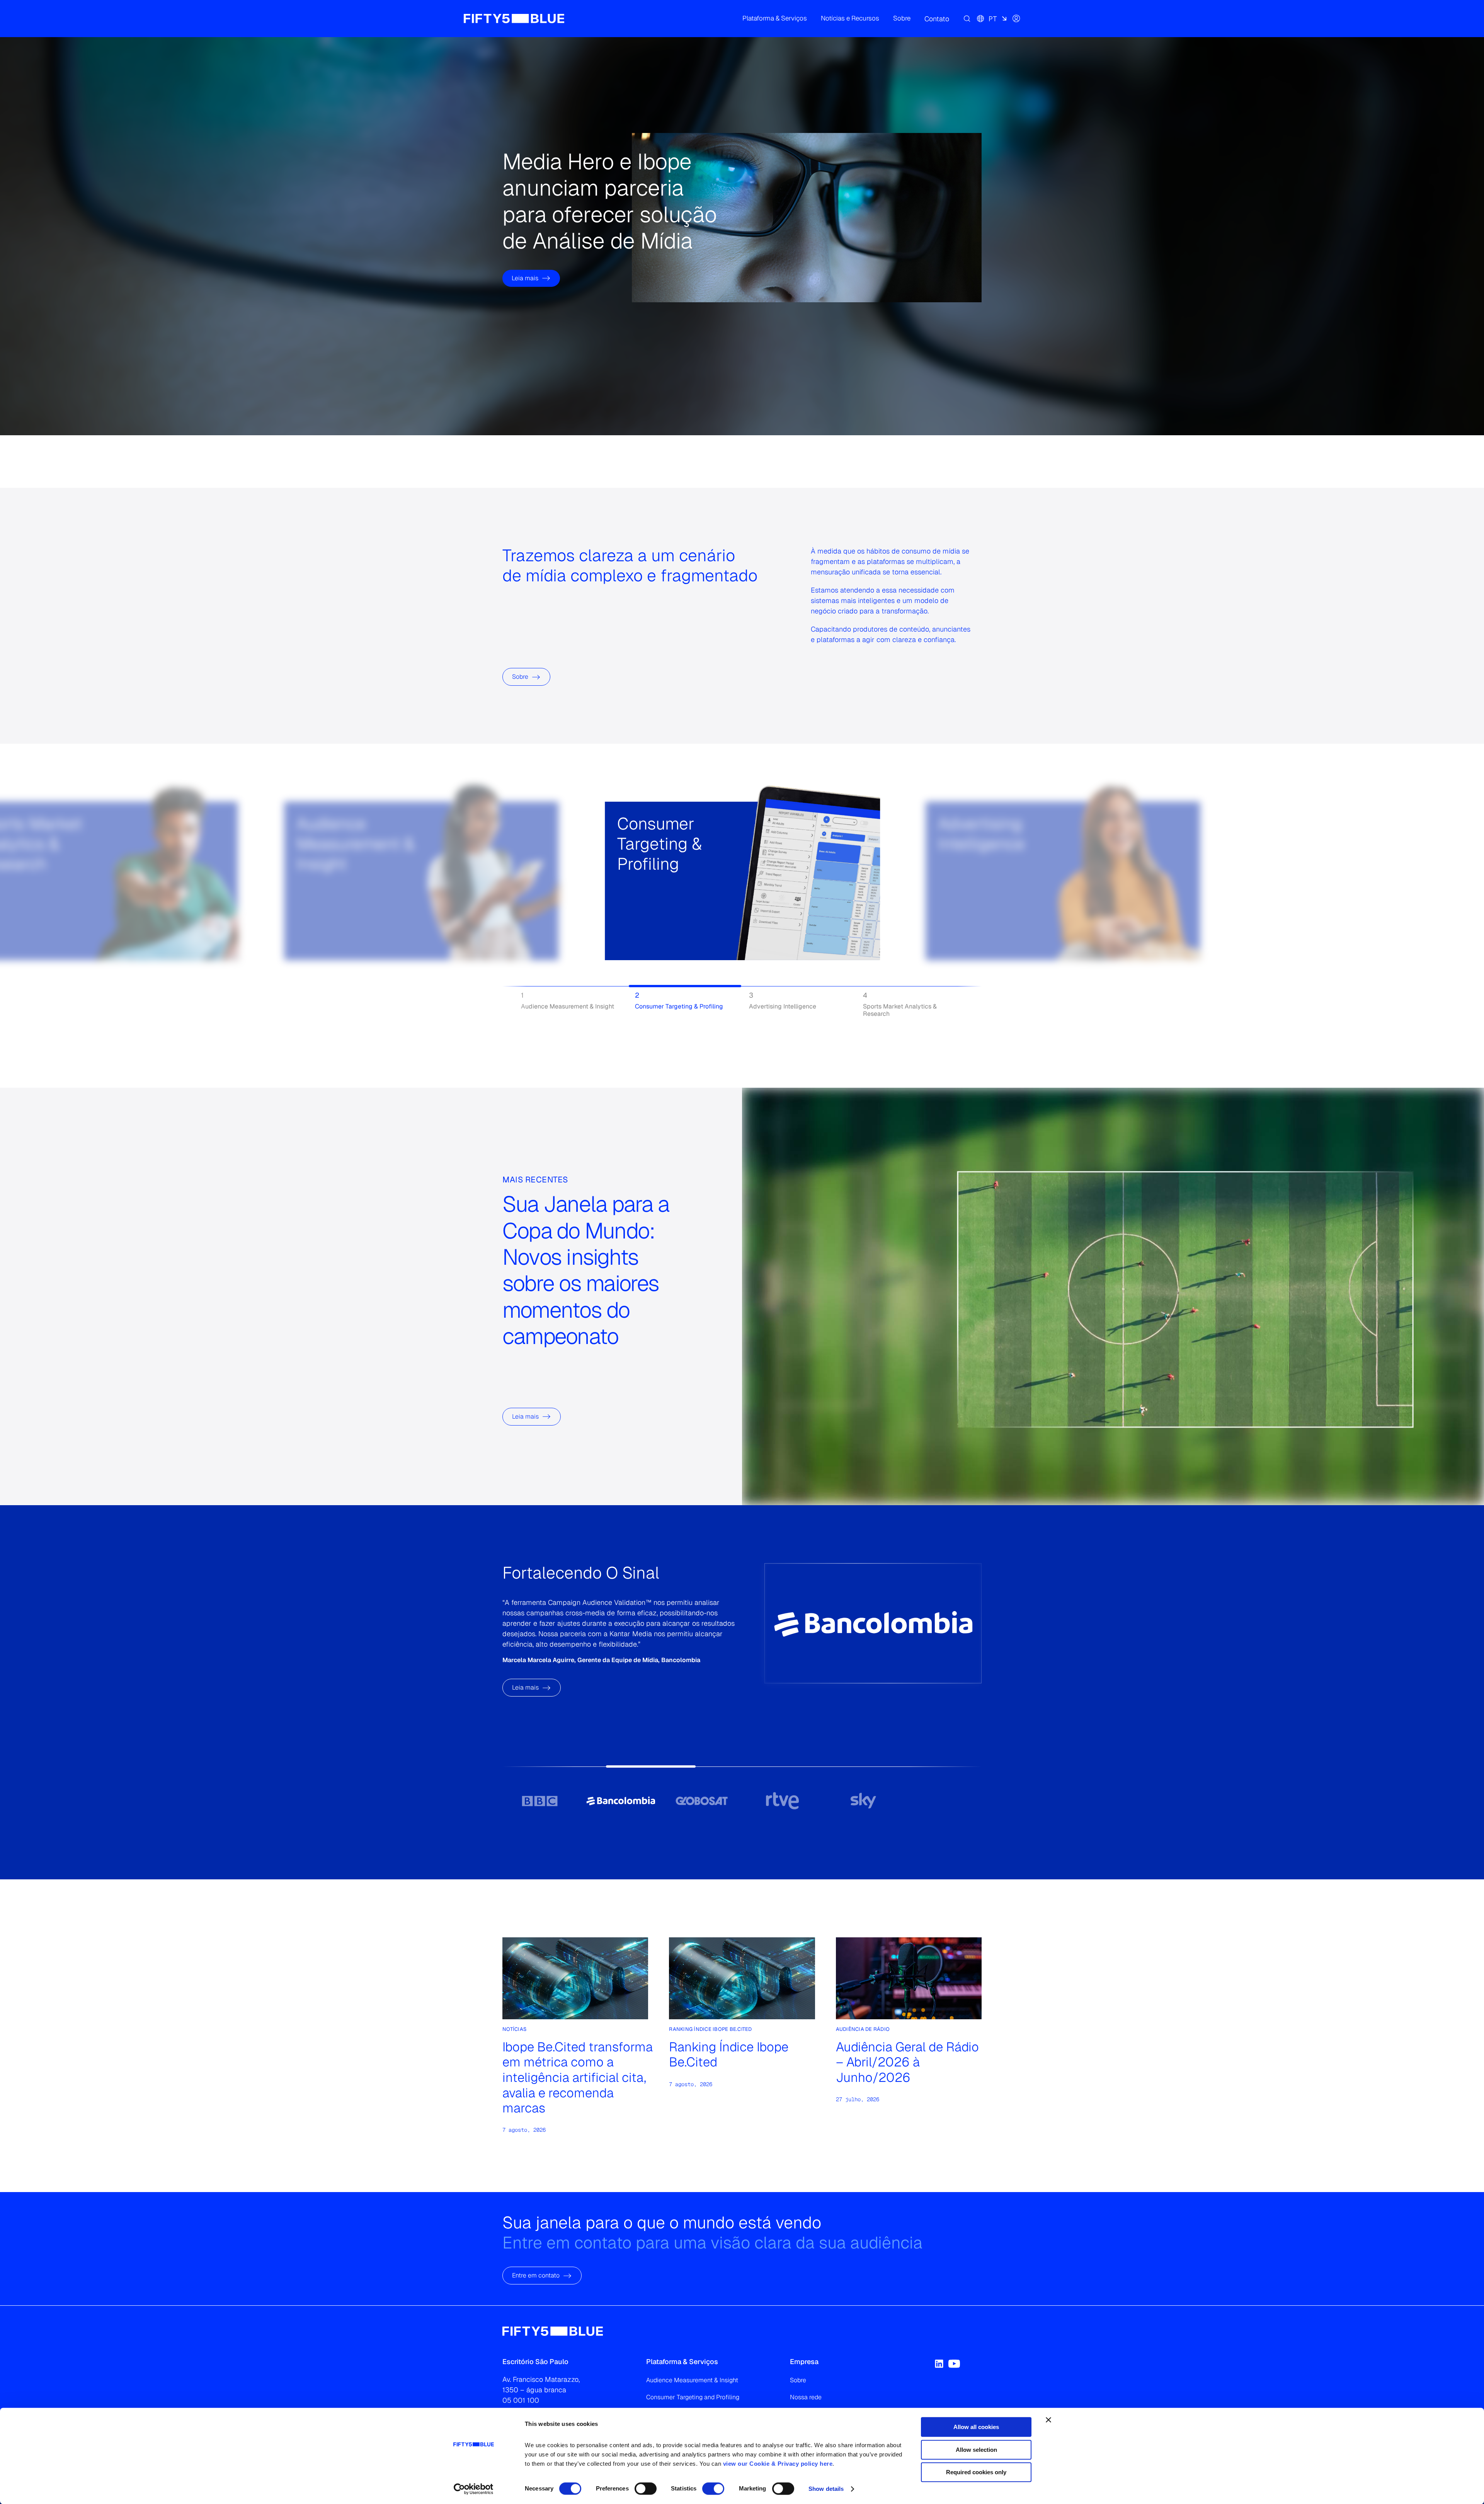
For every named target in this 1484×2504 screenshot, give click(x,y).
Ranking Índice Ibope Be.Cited (729, 2054)
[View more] (306, 908)
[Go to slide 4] (782, 1800)
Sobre (520, 677)
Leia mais (525, 251)
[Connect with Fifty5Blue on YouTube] (954, 2364)
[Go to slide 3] (702, 1800)
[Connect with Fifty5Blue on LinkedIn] (939, 2364)
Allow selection (976, 2450)
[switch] (646, 2489)
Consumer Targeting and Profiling (693, 2397)
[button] (775, 19)
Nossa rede (806, 2397)
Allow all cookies (976, 2427)
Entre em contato (536, 2276)
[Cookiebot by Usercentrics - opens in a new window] (474, 2489)
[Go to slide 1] (540, 1800)
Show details (826, 2489)
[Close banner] (1048, 2420)
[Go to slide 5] (863, 1800)
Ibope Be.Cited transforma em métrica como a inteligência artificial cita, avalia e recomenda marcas (578, 2077)
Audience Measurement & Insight (692, 2380)
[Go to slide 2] (620, 1800)
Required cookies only (976, 2472)
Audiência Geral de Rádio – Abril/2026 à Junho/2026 (907, 2062)
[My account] (1016, 19)
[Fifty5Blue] (514, 19)
